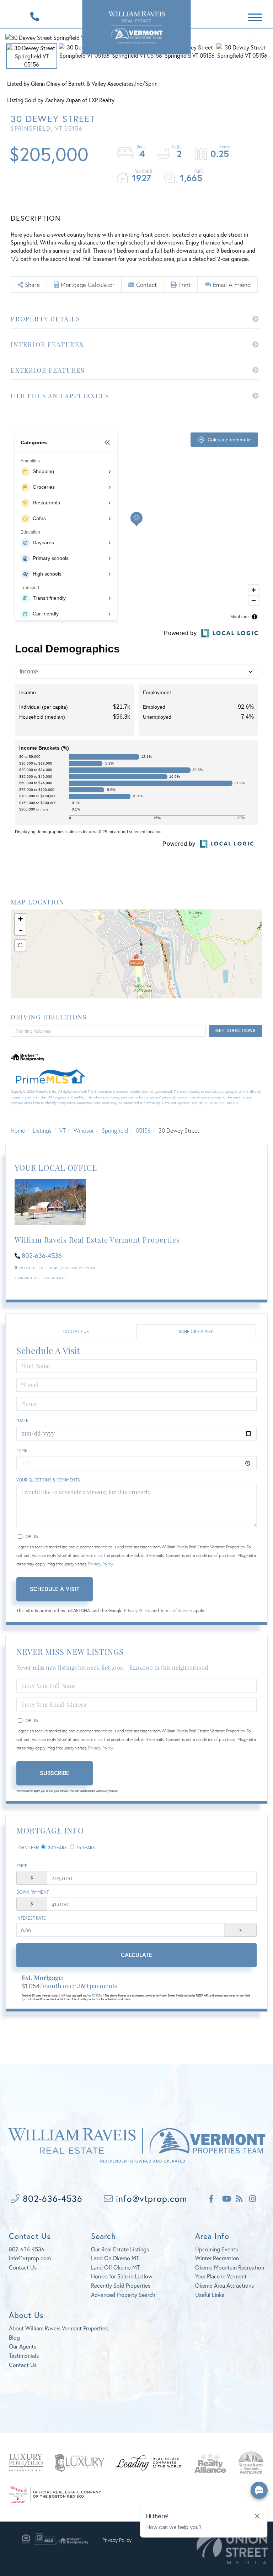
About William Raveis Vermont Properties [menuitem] (58, 2328)
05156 (143, 1130)
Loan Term (28, 1848)
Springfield (115, 1130)
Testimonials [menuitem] (24, 2355)
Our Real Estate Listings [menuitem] (120, 2249)
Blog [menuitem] (14, 2337)
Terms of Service (176, 1610)
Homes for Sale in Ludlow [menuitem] (122, 2276)
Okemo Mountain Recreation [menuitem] (230, 2267)
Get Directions (235, 1031)
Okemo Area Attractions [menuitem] (224, 2285)
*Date (22, 1420)
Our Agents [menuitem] (23, 2346)
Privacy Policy (100, 1564)
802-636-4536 (42, 1255)
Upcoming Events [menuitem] (216, 2249)
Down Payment (33, 1892)
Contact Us (27, 1278)
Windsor (84, 1130)
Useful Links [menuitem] (210, 2295)
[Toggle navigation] (255, 16)
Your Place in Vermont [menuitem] (221, 2276)
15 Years (85, 1848)
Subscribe (55, 1773)
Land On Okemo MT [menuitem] (115, 2258)
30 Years (57, 1848)
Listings (42, 1130)
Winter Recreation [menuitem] (217, 2258)
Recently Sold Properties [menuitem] (121, 2285)
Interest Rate (31, 1918)
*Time (22, 1450)
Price (22, 1866)
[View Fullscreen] (20, 945)
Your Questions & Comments (48, 1480)
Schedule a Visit (196, 1331)
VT (63, 1130)
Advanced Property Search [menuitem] (123, 2295)
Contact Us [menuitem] (23, 2365)
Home (18, 1130)
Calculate (136, 1955)
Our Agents (54, 1278)
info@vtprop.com (150, 2199)
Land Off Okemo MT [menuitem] (115, 2267)
